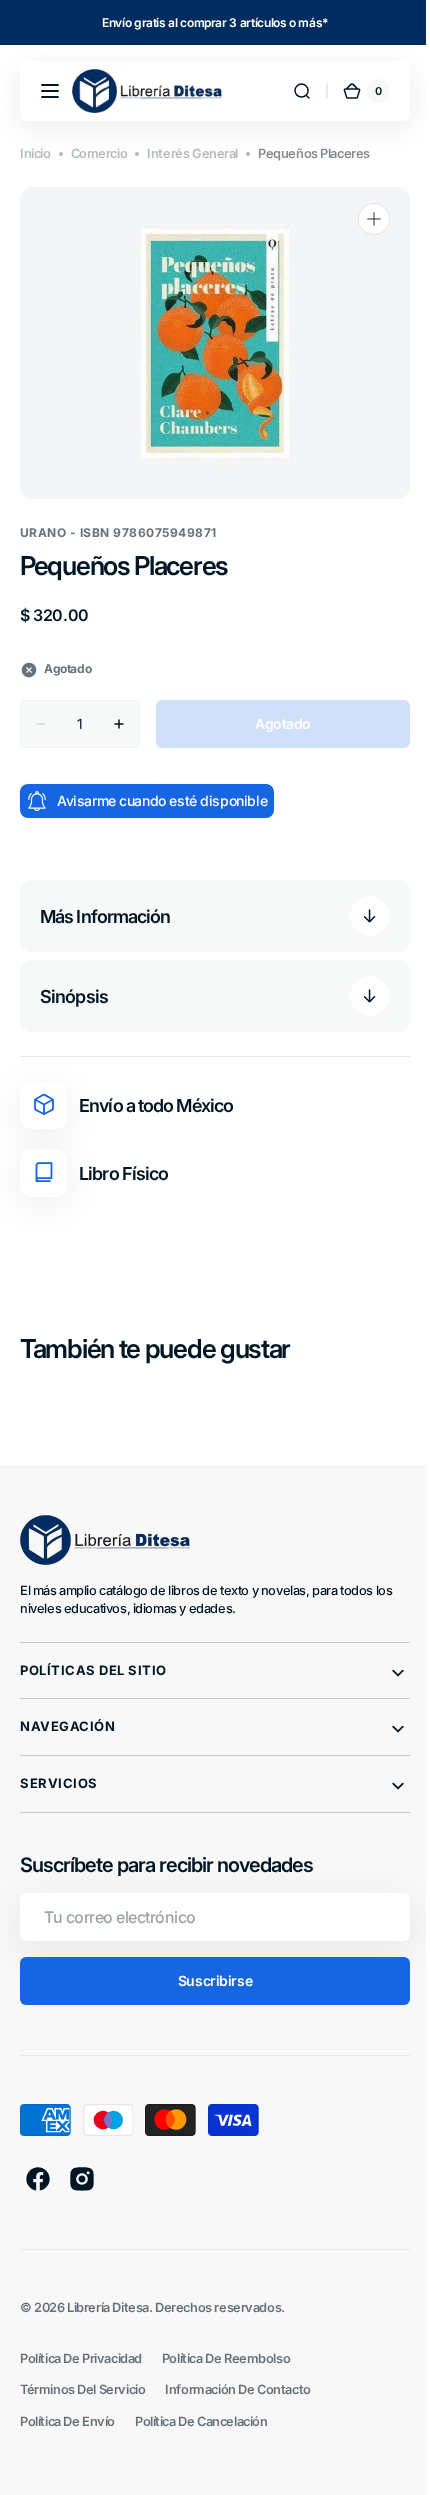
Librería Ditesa (108, 2307)
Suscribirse (207, 1980)
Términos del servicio (82, 2389)
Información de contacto (237, 2389)
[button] (50, 91)
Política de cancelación (201, 2421)
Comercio (99, 153)
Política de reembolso (226, 2358)
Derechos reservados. (220, 2307)
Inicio (35, 153)
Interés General (192, 153)
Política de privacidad (81, 2358)
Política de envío (67, 2421)
